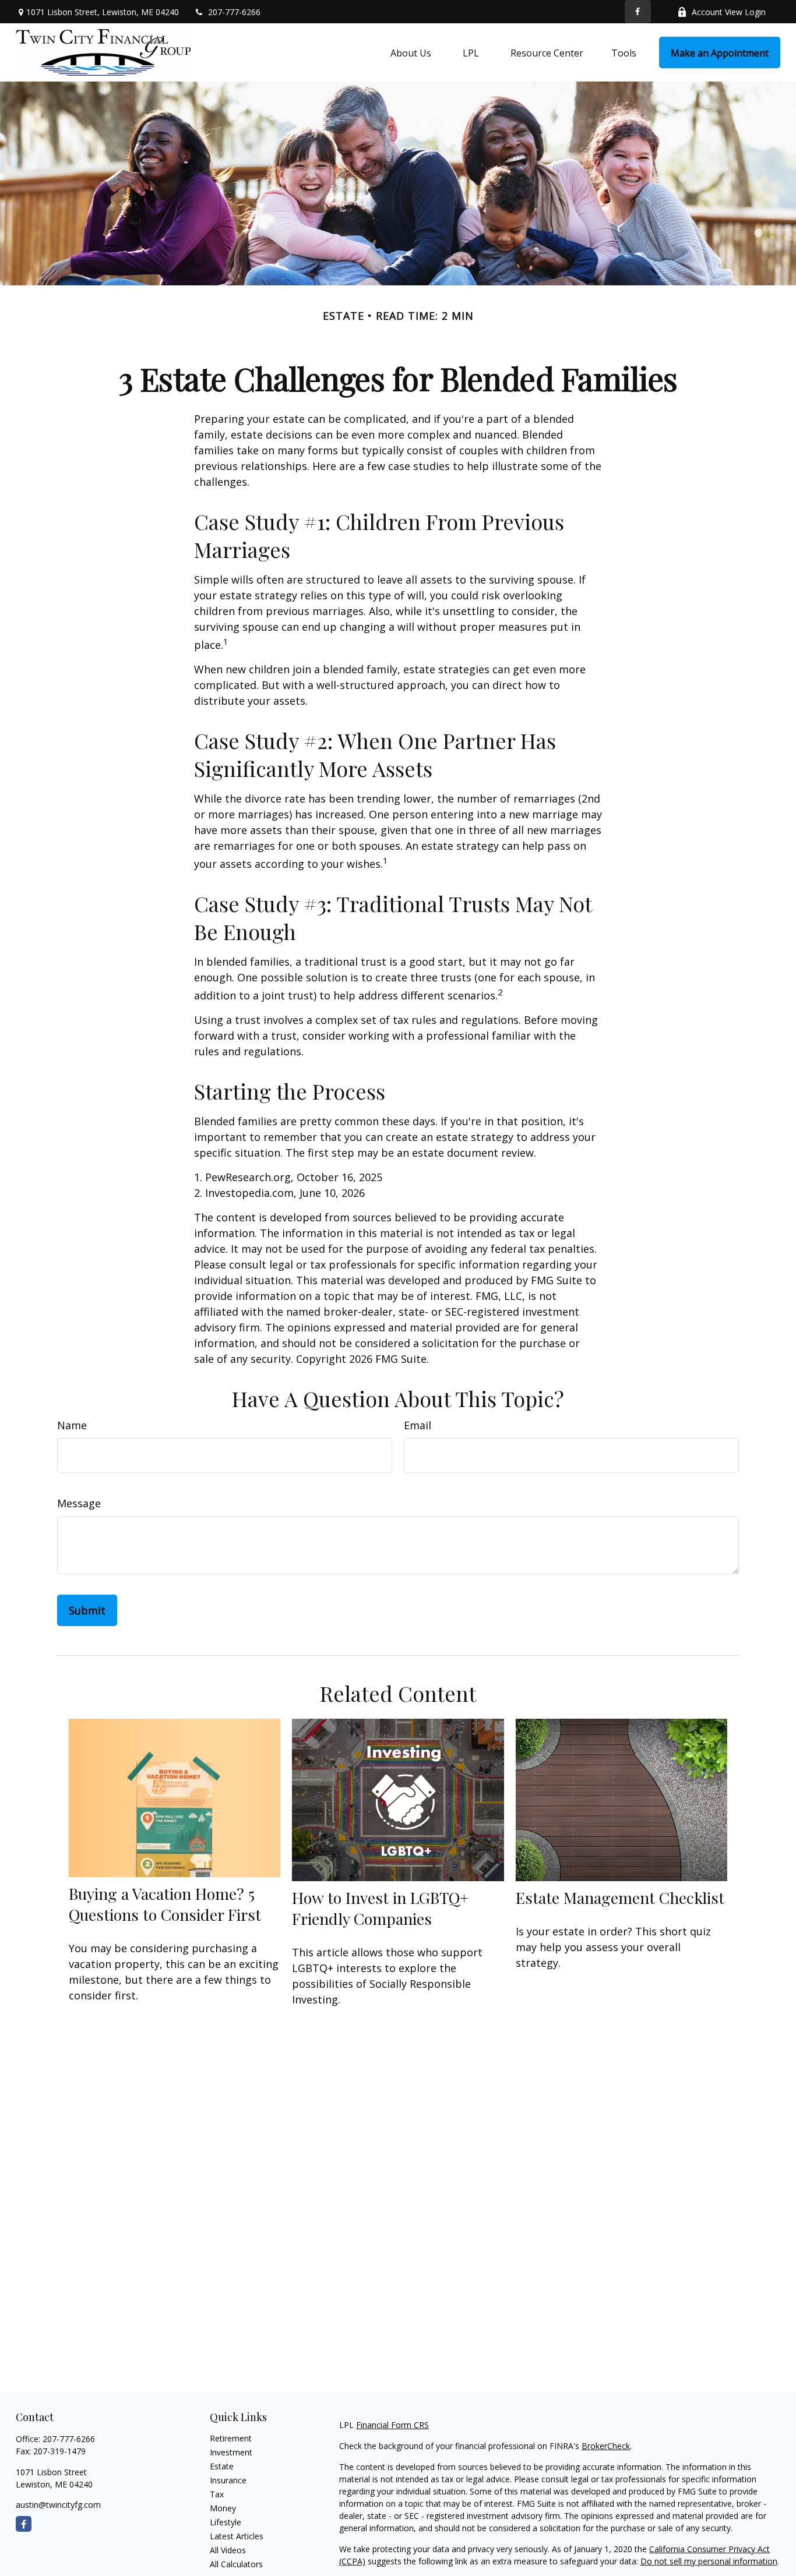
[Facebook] (638, 12)
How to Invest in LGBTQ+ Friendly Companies (380, 1908)
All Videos (228, 2550)
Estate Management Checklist (620, 1897)
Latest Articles (237, 2536)
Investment (231, 2452)
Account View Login (729, 12)
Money (223, 2508)
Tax (217, 2494)
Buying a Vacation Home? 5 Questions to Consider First (165, 1904)
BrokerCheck (606, 2446)
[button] (411, 52)
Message (79, 1503)
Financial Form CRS (392, 2425)
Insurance (228, 2480)
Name (72, 1425)
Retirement (231, 2438)
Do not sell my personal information (709, 2561)
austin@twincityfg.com (58, 2505)
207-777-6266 (234, 12)
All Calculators (236, 2564)
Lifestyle (226, 2522)
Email (418, 1425)
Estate (222, 2466)
